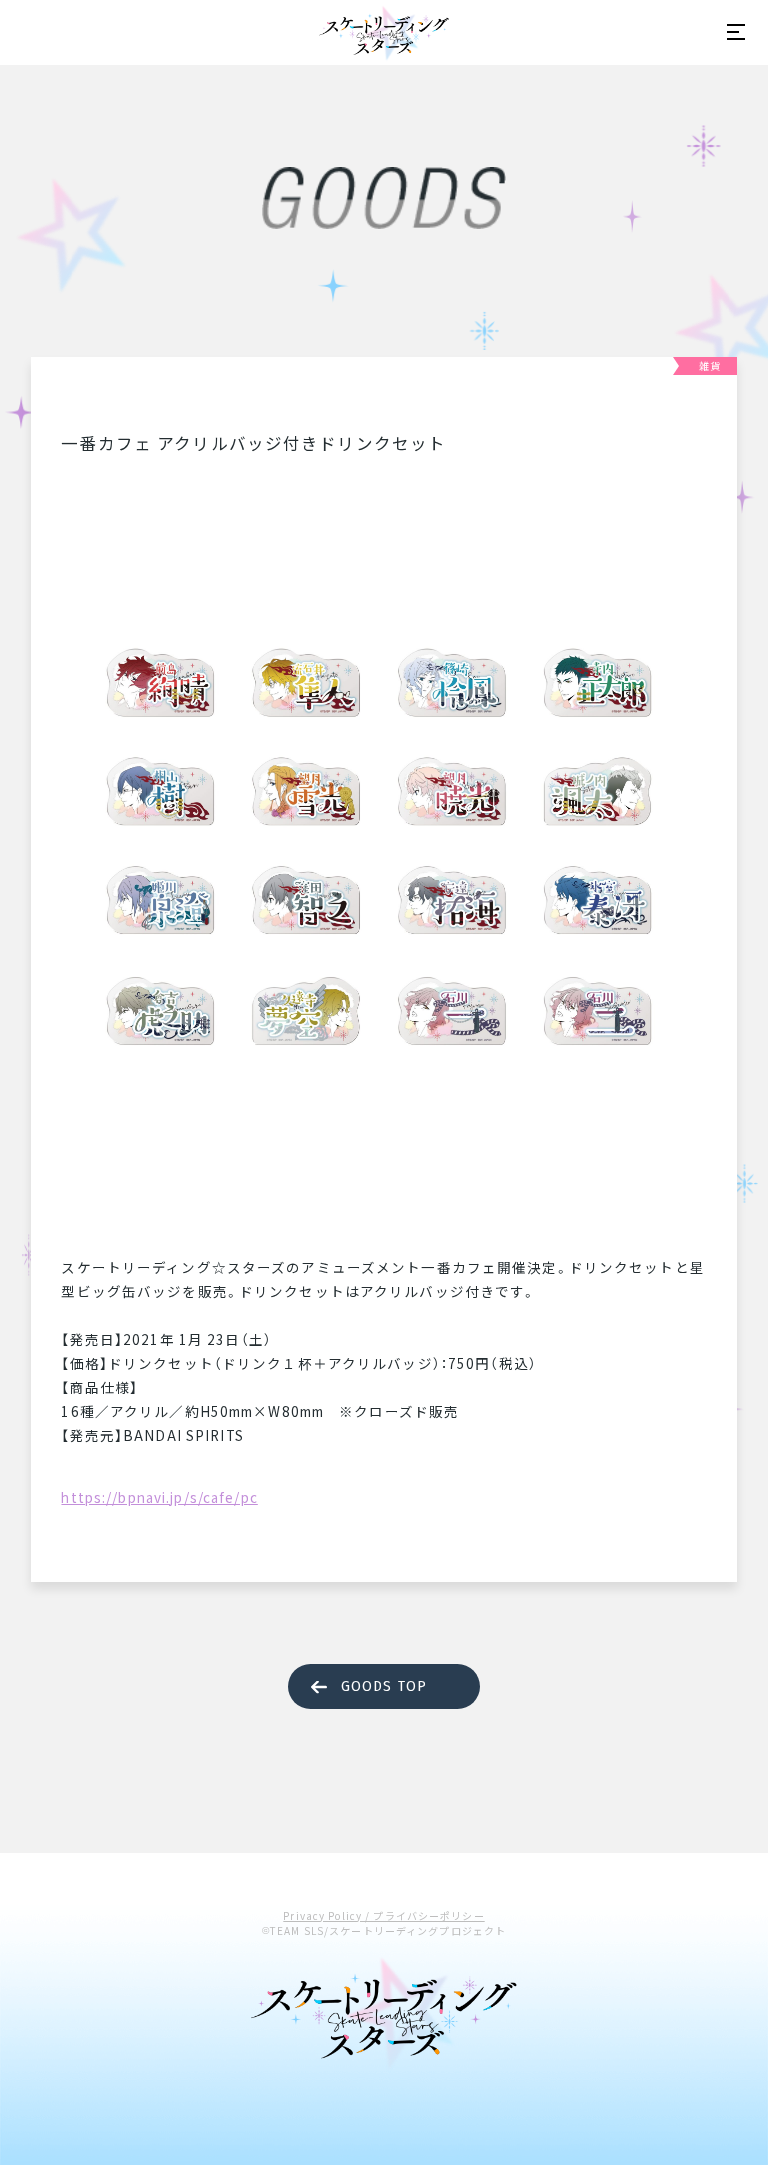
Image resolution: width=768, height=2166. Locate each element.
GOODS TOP (384, 1686)
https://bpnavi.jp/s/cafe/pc (159, 1497)
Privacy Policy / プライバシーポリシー (383, 1915)
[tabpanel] (383, 848)
